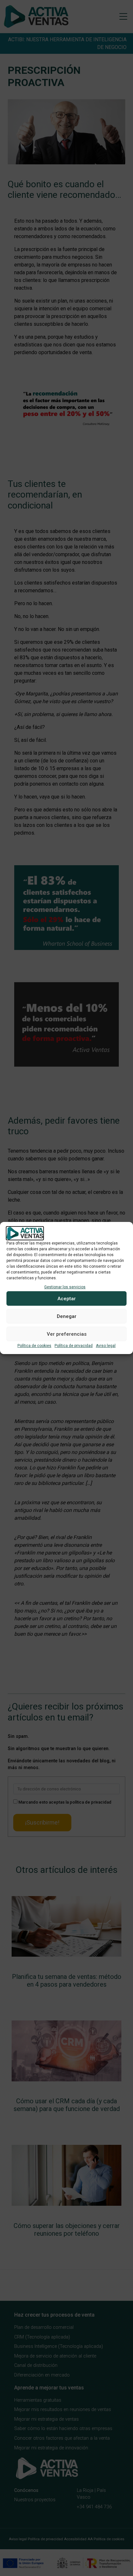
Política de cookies (34, 1346)
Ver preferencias (67, 1334)
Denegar (67, 1316)
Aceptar (67, 1299)
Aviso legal (106, 1346)
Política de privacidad (74, 1346)
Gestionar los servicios (65, 1287)
